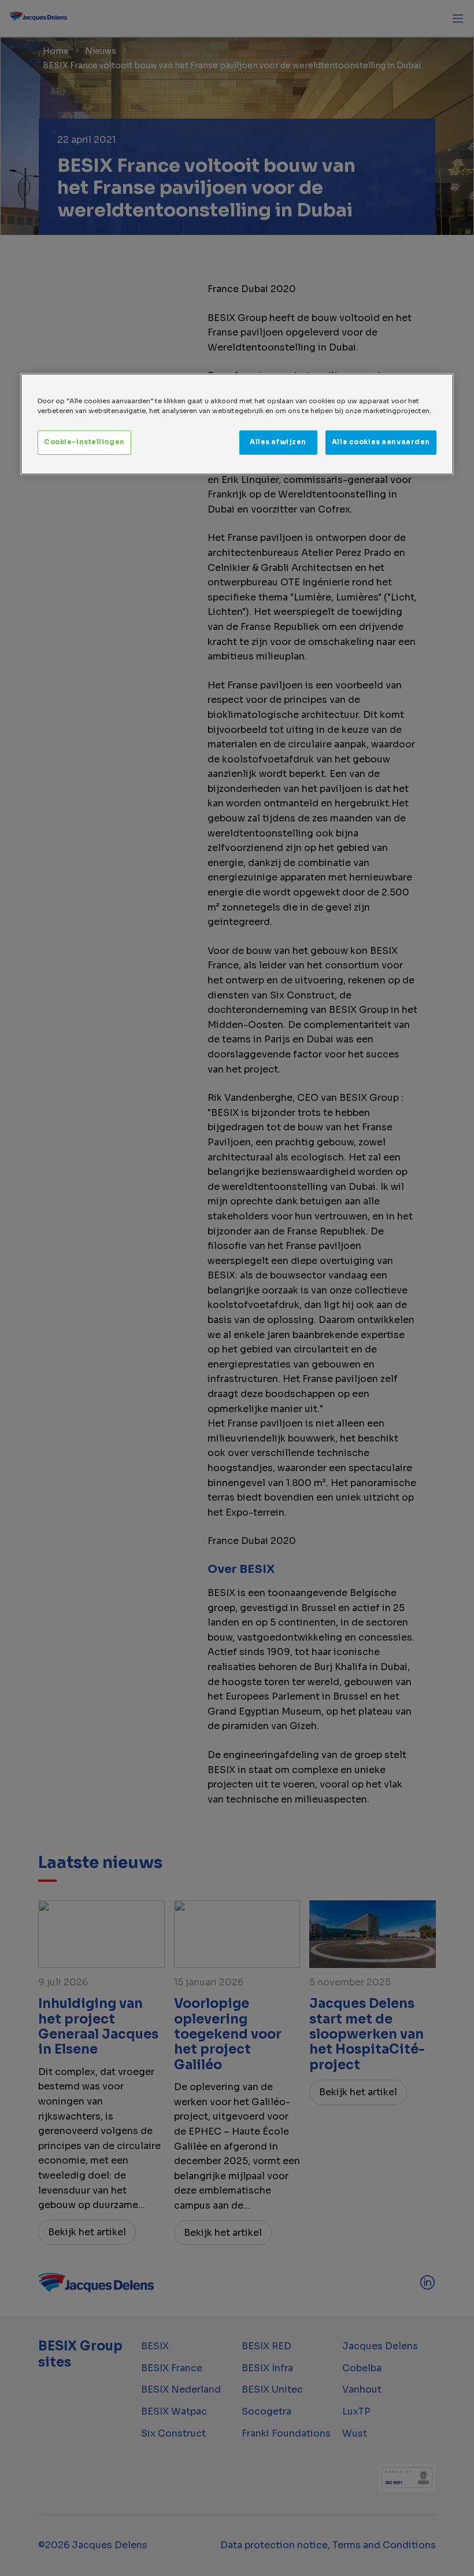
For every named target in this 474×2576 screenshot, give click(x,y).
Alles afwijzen (278, 442)
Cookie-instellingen (84, 442)
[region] (237, 424)
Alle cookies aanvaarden (381, 442)
